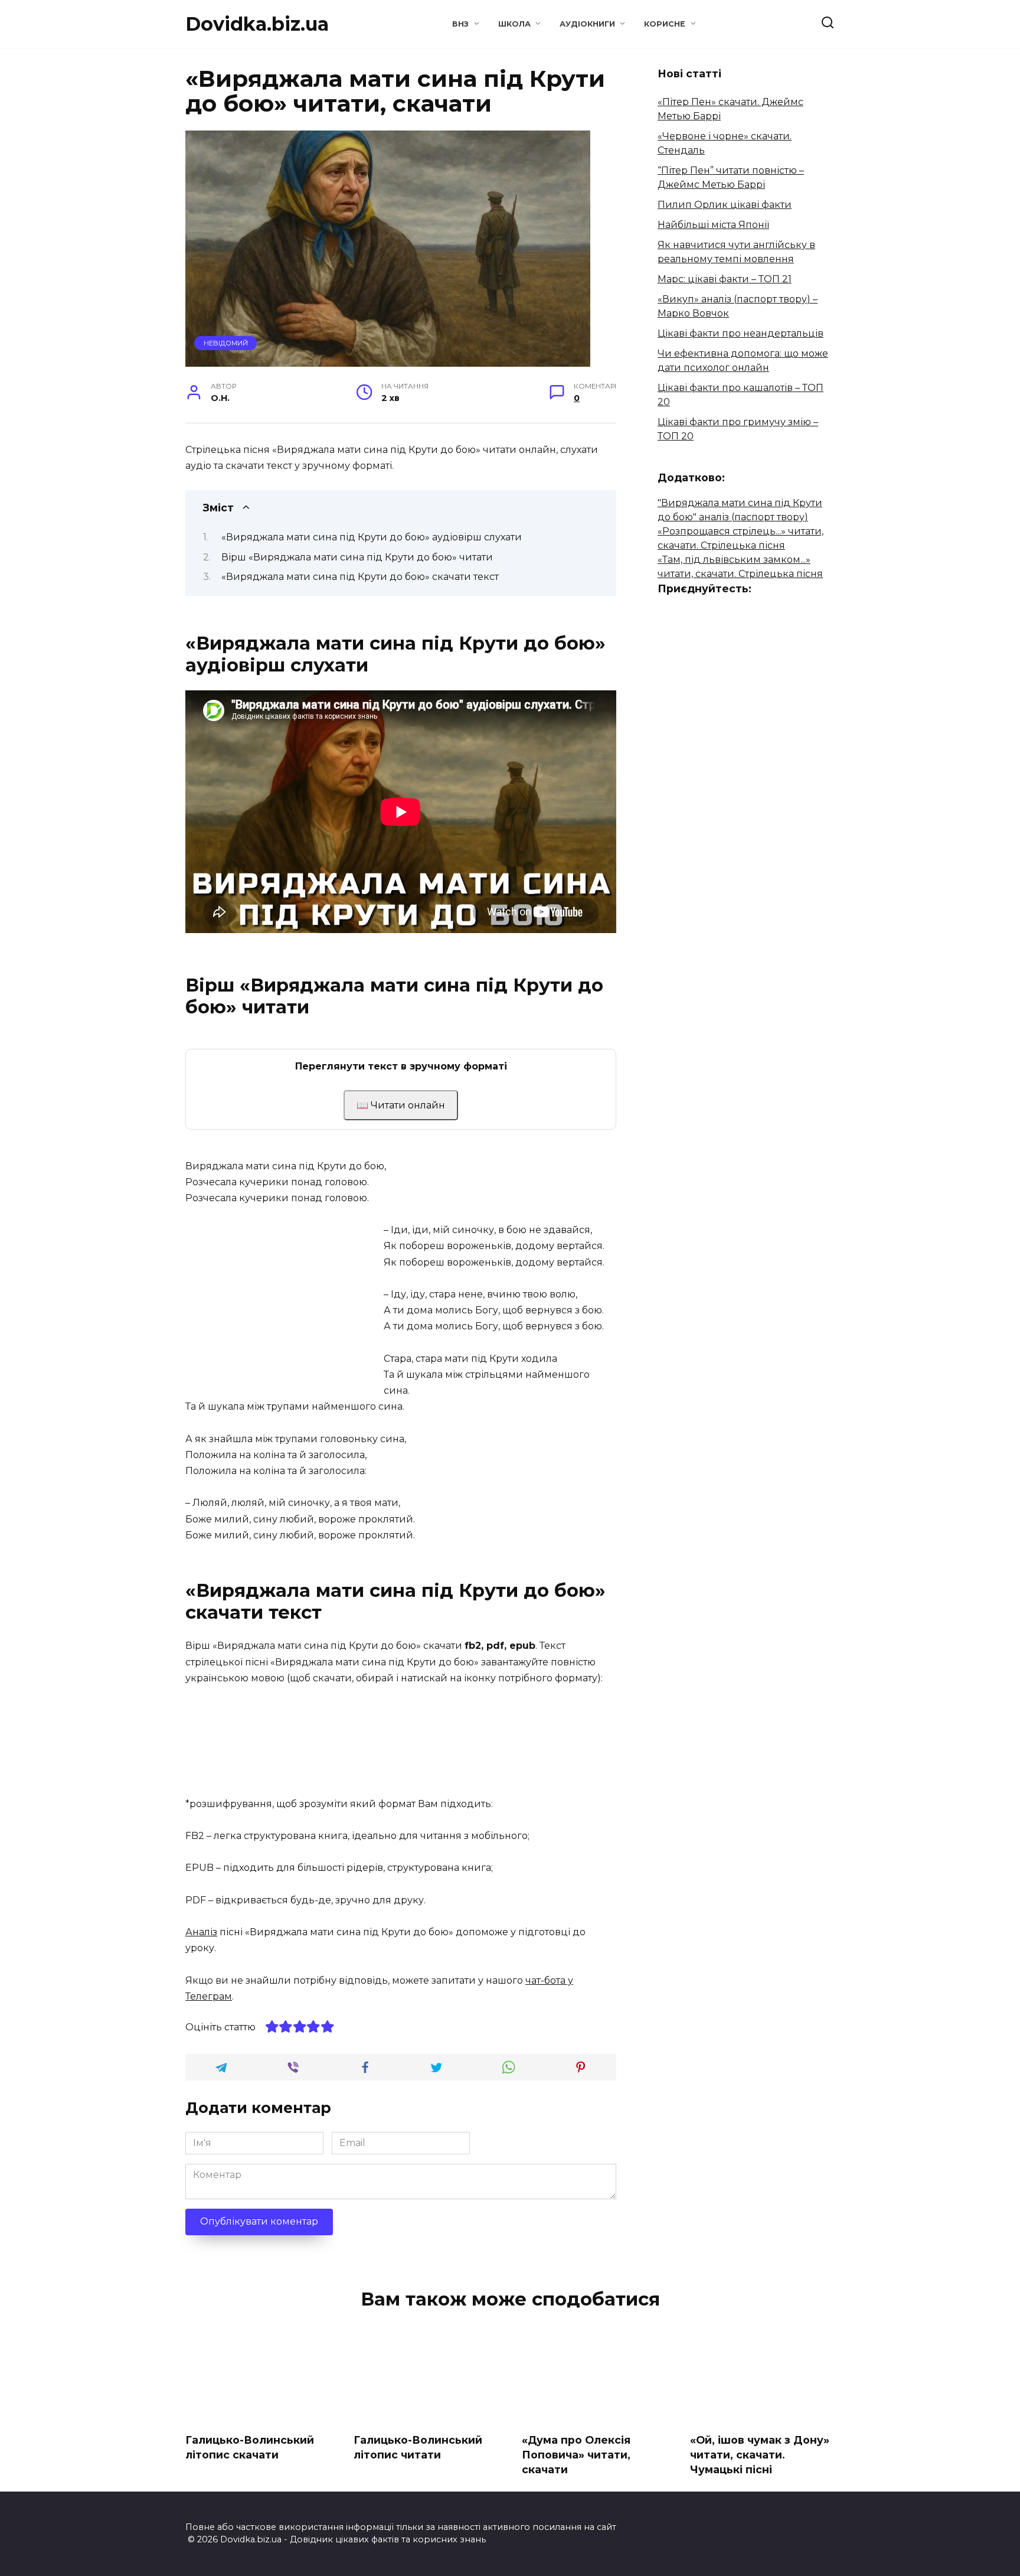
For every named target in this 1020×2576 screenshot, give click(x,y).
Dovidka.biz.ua (257, 24)
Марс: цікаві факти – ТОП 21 (725, 279)
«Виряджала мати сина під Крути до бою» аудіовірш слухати (372, 537)
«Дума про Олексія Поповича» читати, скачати (576, 2454)
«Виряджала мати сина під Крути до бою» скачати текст (360, 577)
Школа (514, 24)
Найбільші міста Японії (713, 225)
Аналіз (201, 1932)
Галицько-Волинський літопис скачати (250, 2447)
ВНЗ (460, 24)
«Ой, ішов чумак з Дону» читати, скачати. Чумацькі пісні (760, 2454)
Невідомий (226, 343)
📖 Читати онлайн (401, 1105)
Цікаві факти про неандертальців (741, 333)
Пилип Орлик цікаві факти (725, 205)
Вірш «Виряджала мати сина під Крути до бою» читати (357, 557)
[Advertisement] (285, 1305)
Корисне (665, 24)
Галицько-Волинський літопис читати (418, 2447)
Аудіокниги (587, 24)
